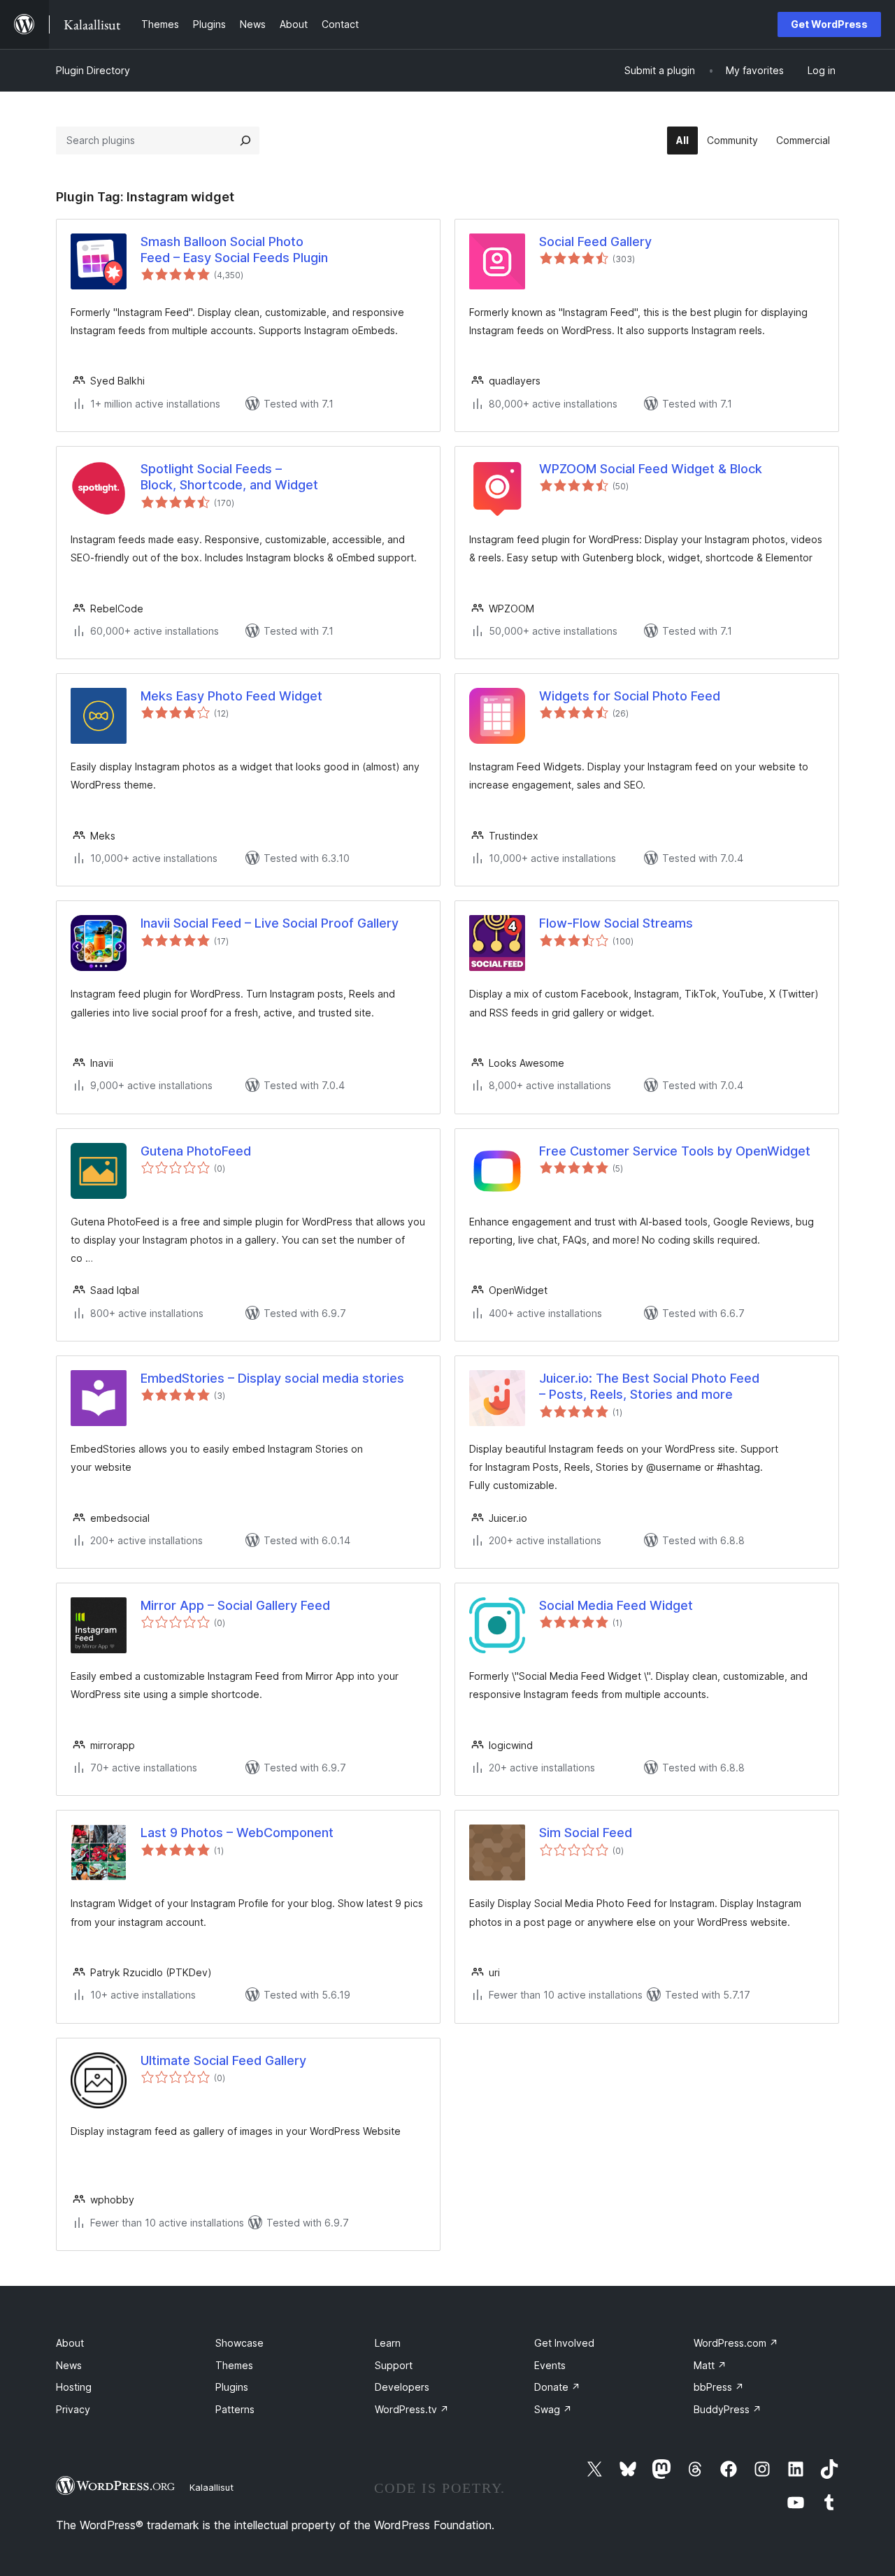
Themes (234, 2365)
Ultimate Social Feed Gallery (223, 2060)
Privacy (73, 2409)
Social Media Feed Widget (616, 1605)
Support (394, 2365)
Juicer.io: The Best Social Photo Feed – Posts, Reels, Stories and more (649, 1386)
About (70, 2343)
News (69, 2365)
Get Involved (564, 2343)
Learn (388, 2343)
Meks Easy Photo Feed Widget (231, 696)
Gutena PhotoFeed (196, 1151)
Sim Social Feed (586, 1833)
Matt (710, 2365)
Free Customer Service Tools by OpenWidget (675, 1151)
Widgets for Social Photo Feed (630, 696)
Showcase (239, 2343)
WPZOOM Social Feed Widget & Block (651, 469)
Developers (402, 2387)
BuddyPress (728, 2409)
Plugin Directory (93, 70)
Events (550, 2365)
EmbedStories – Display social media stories (272, 1378)
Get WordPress (829, 24)
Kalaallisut (212, 2487)
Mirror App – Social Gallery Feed (235, 1605)
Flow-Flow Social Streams (616, 923)
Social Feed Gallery (595, 242)
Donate (557, 2387)
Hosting (74, 2387)
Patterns (235, 2409)
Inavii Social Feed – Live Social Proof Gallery (270, 923)
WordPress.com (736, 2343)
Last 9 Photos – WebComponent (237, 1833)
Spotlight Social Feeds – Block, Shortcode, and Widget (229, 477)
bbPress (719, 2387)
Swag (553, 2409)
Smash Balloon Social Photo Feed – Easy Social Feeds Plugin (234, 250)
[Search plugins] (245, 141)
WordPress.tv (412, 2409)
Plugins (232, 2387)
